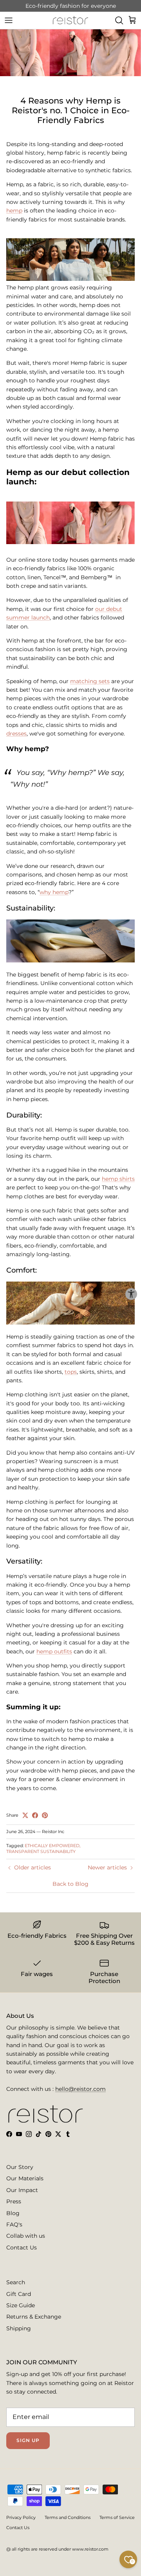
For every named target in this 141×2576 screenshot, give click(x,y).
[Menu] (9, 20)
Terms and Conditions (68, 2517)
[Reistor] (70, 20)
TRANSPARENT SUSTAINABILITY (41, 1851)
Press (14, 2201)
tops (71, 1372)
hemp (14, 211)
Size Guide (21, 2305)
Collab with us (26, 2236)
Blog (13, 2213)
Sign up (28, 2440)
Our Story (20, 2167)
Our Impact (22, 2190)
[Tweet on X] (25, 1815)
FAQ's (14, 2224)
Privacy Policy (21, 2517)
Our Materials (25, 2178)
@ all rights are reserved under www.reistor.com (57, 2549)
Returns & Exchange (34, 2317)
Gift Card (19, 2294)
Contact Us (22, 2248)
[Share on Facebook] (35, 1815)
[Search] (119, 20)
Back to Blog (70, 1884)
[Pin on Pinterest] (45, 1815)
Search (16, 2282)
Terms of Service (117, 2517)
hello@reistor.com (80, 2089)
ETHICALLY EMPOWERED (52, 1846)
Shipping (19, 2328)
